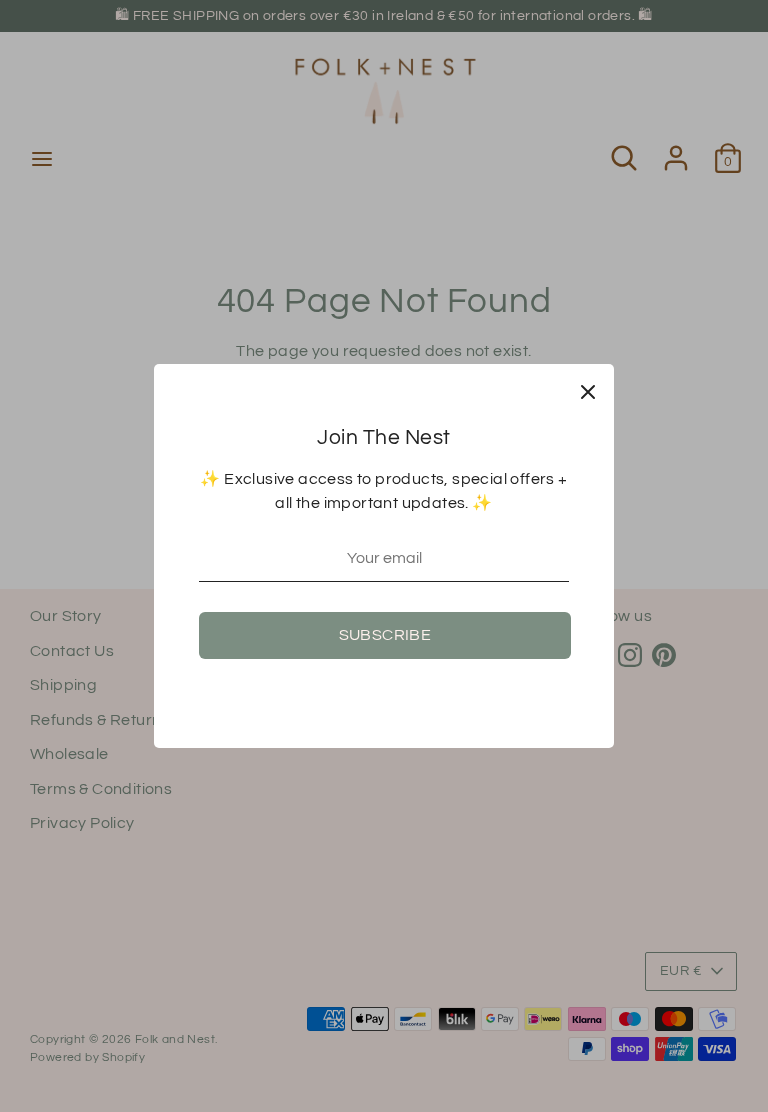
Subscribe (385, 635)
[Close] (588, 390)
